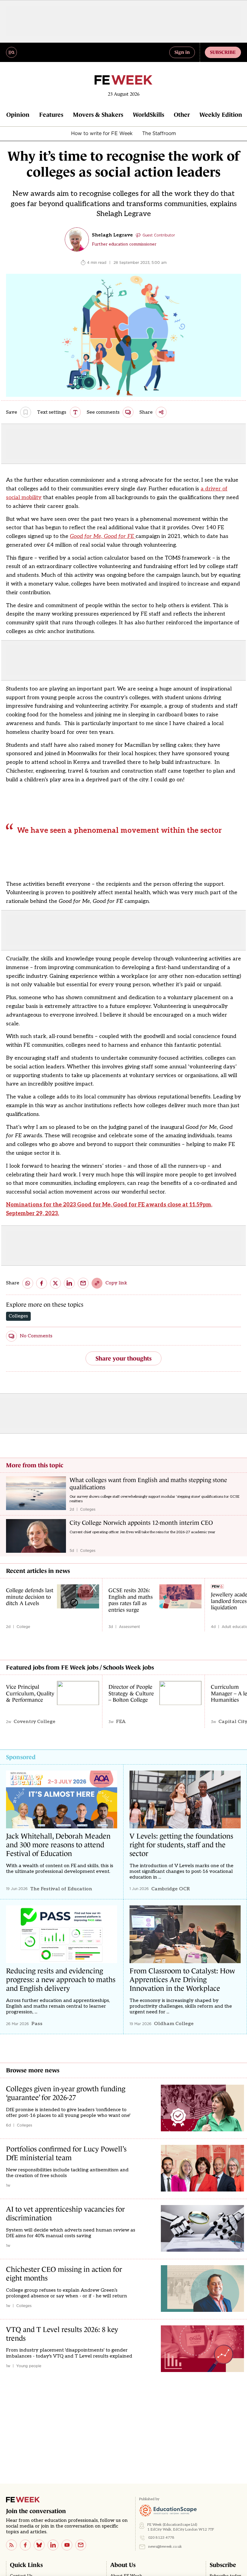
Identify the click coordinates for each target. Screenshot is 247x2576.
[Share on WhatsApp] (28, 1283)
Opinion (18, 115)
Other (182, 115)
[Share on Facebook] (42, 1283)
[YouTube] (67, 2545)
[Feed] (11, 2545)
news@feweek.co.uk (165, 2547)
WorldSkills (149, 115)
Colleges (18, 1316)
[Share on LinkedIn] (69, 1283)
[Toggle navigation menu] (11, 52)
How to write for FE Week (102, 133)
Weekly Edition (221, 115)
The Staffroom (159, 133)
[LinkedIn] (53, 2545)
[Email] (81, 2545)
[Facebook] (25, 2545)
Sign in (182, 52)
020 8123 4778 (161, 2538)
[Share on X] (55, 1283)
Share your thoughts (123, 1358)
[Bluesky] (39, 2545)
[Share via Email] (83, 1283)
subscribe (223, 52)
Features (51, 115)
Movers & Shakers (98, 115)
